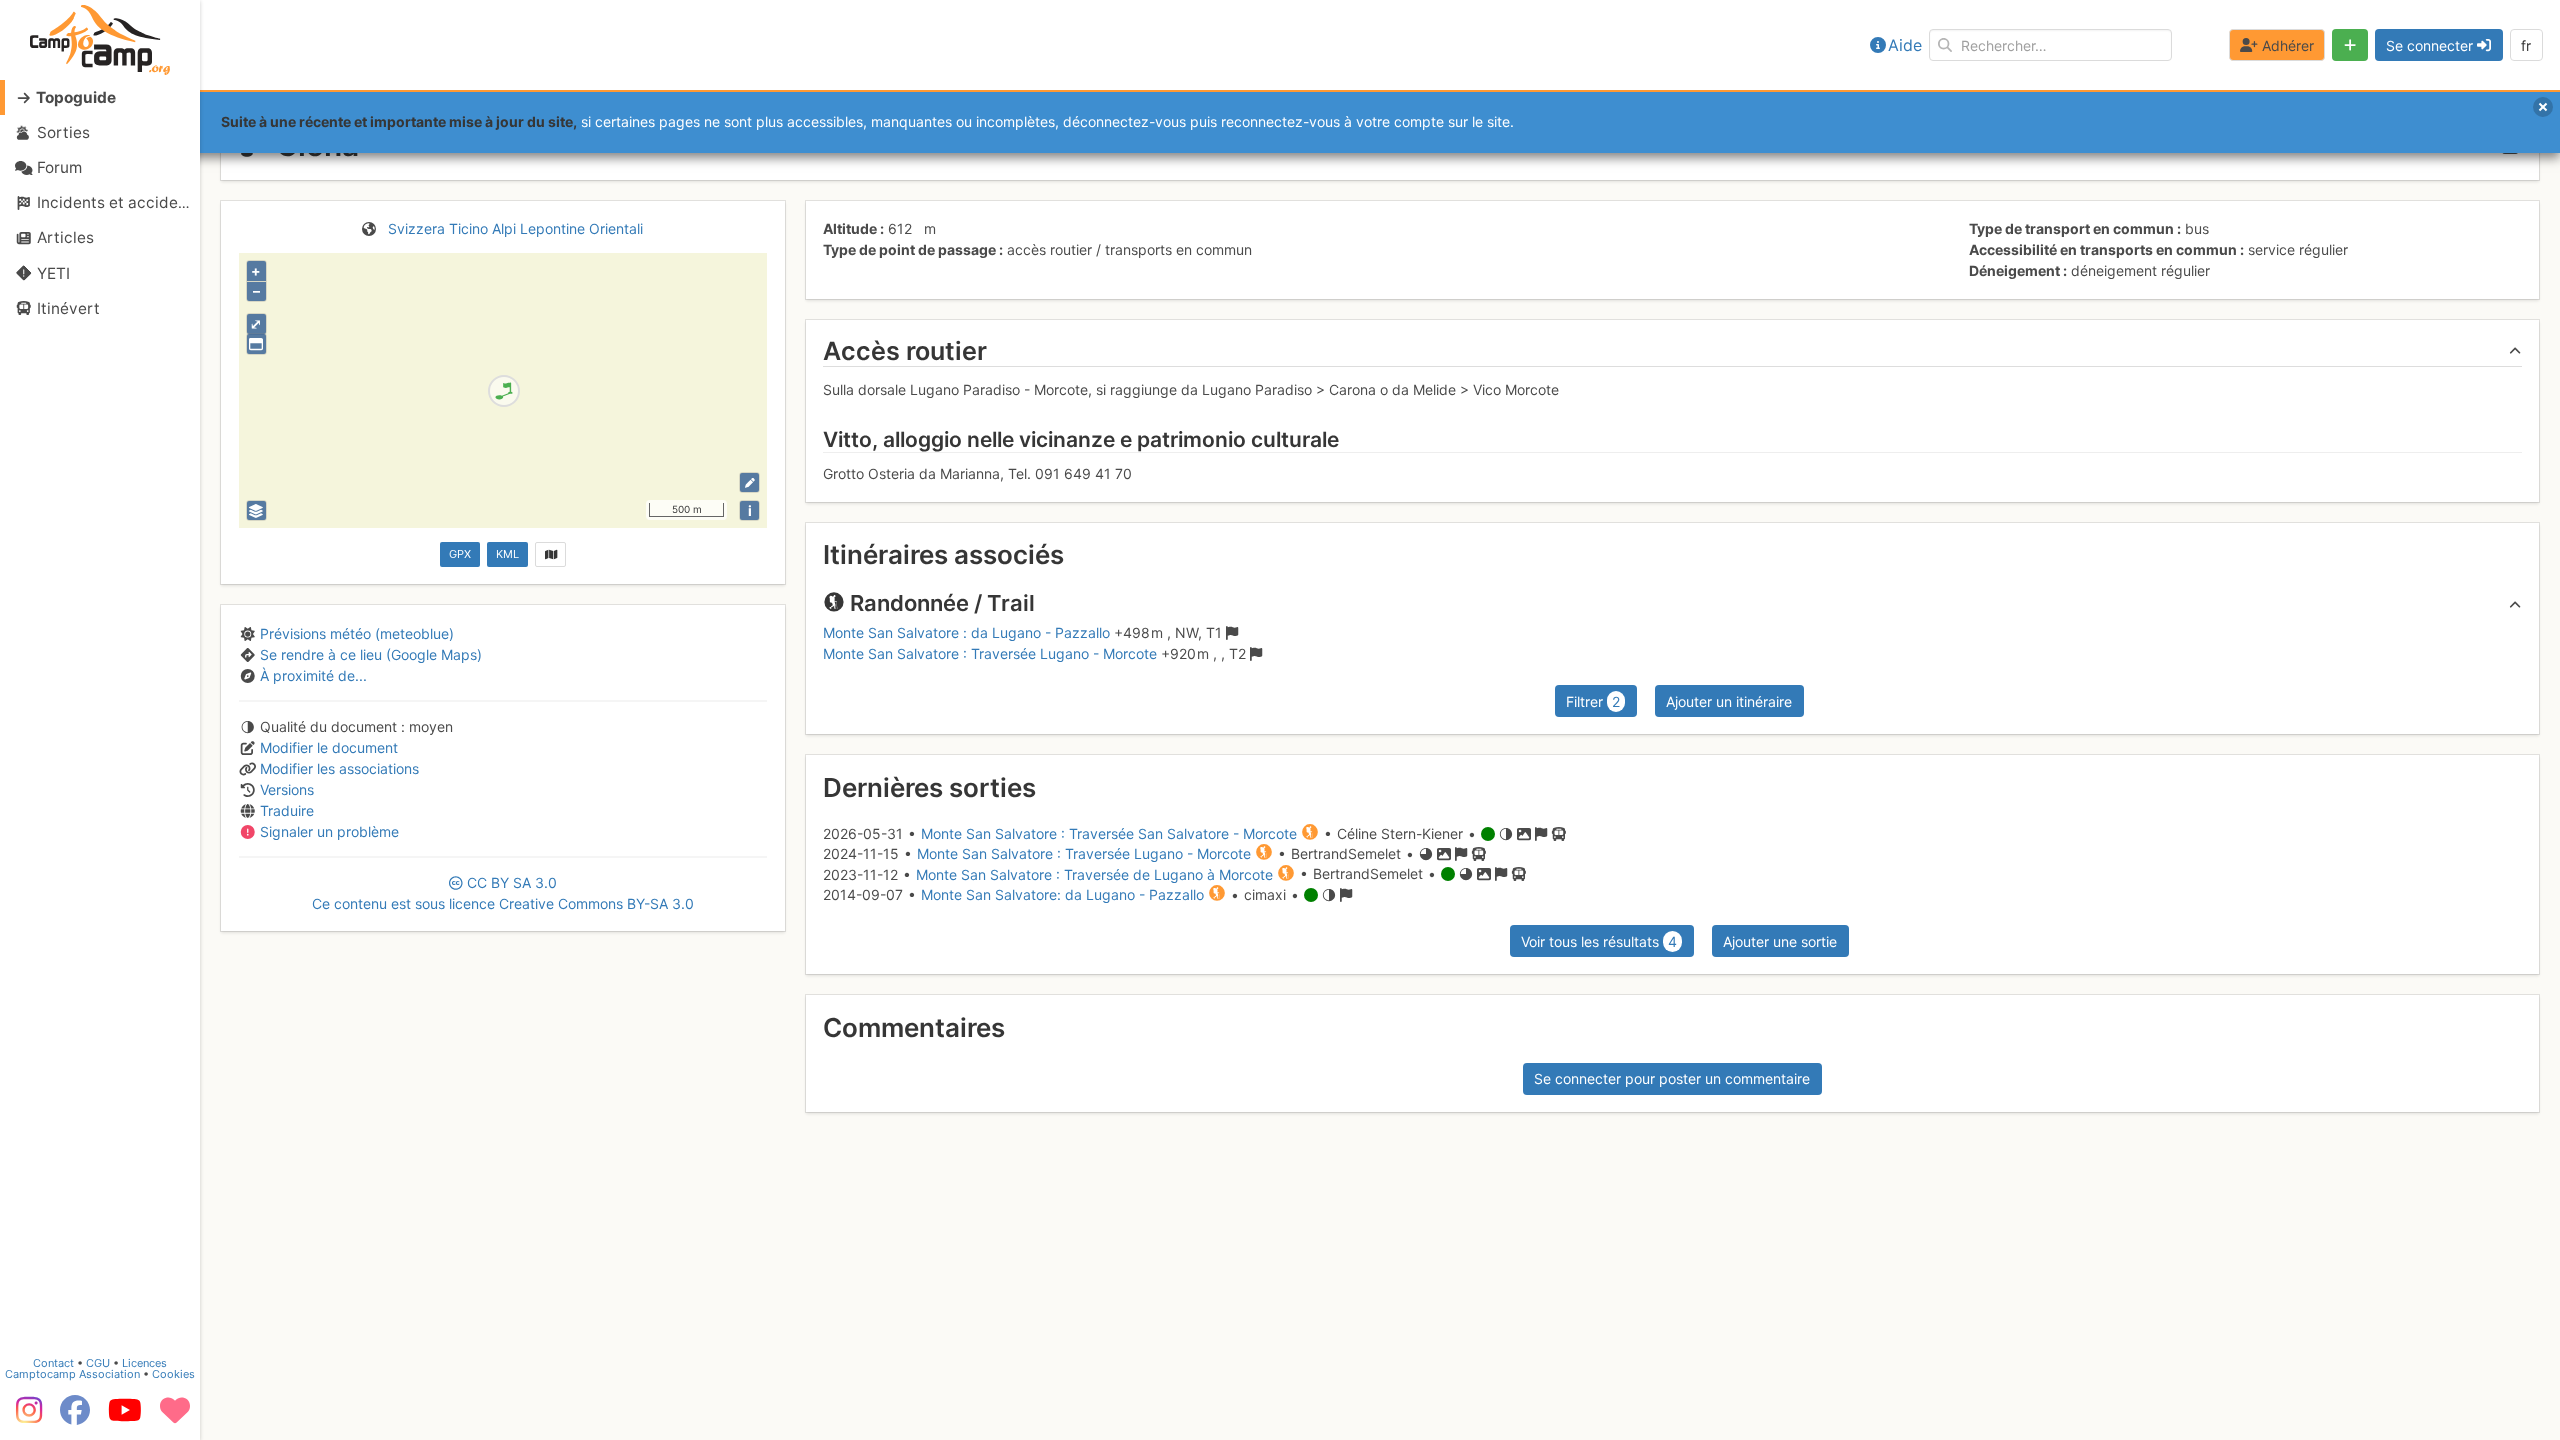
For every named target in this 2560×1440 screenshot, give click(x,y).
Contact (53, 1363)
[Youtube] (125, 1417)
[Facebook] (75, 1417)
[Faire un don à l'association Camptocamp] (175, 1417)
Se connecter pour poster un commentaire (1672, 1078)
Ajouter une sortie (1780, 941)
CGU (98, 1363)
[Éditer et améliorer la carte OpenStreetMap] (749, 482)
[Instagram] (25, 1417)
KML (507, 554)
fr (2526, 45)
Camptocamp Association (72, 1374)
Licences (144, 1363)
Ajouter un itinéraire (1729, 701)
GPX (460, 554)
